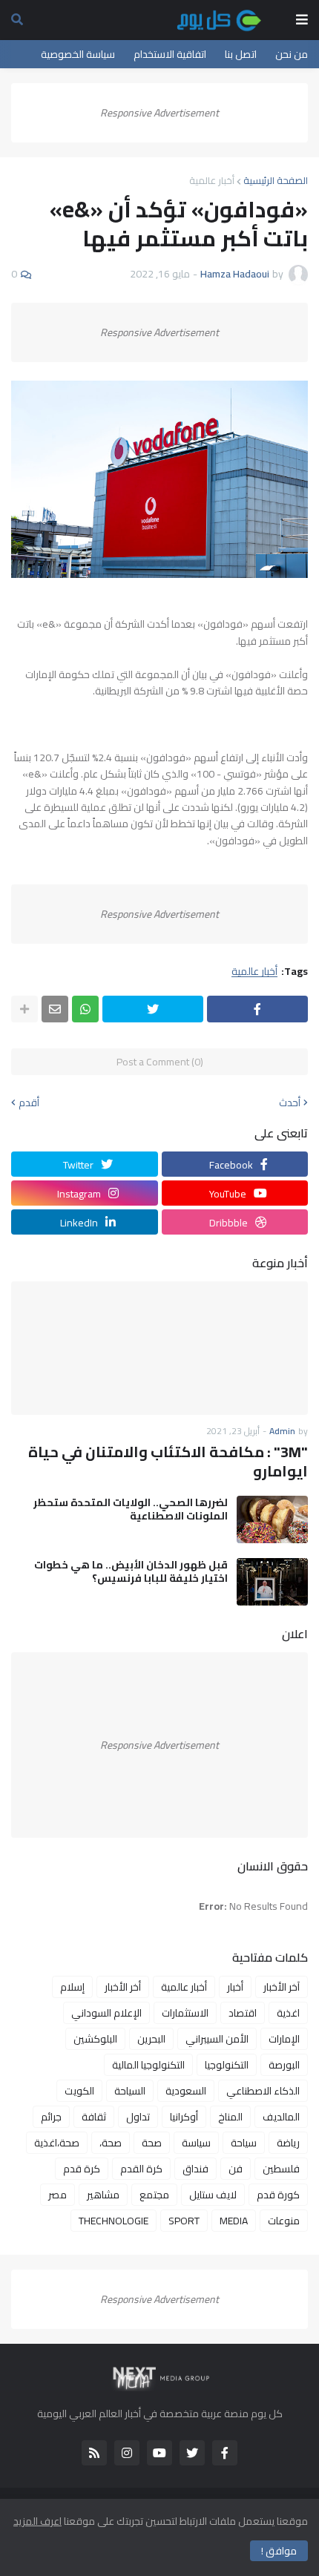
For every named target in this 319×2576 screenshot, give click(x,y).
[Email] (55, 1009)
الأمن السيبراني (217, 2039)
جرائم (51, 2117)
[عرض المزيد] (24, 1009)
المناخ (230, 2117)
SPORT (184, 2221)
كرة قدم (82, 2169)
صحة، (111, 2143)
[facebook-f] (225, 2453)
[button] (302, 20)
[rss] (94, 2453)
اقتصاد (243, 2013)
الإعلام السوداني (106, 2013)
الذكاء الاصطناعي (263, 2091)
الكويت (79, 2091)
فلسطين (281, 2169)
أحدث (290, 1103)
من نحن (292, 54)
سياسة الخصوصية (78, 54)
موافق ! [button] (279, 2551)
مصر (57, 2195)
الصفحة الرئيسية (276, 180)
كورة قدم (278, 2195)
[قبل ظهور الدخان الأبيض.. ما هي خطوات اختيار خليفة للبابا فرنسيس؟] (272, 1582)
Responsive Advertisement (159, 113)
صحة (152, 2143)
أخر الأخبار (123, 1987)
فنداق (195, 2169)
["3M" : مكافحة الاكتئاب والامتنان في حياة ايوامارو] (159, 1348)
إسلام (72, 1987)
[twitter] (192, 2453)
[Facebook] (257, 1009)
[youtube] (159, 2453)
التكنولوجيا (227, 2065)
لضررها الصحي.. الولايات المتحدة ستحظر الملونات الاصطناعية (131, 1509)
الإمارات (284, 2039)
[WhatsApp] (85, 1009)
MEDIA (234, 2221)
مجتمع (154, 2195)
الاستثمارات (185, 2013)
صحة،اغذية (57, 2143)
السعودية (186, 2091)
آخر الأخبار (282, 1987)
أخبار (235, 1987)
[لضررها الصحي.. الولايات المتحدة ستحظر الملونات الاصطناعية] (272, 1519)
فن (236, 2169)
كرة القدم (141, 2169)
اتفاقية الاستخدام (170, 54)
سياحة (244, 2143)
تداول (138, 2117)
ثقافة (94, 2117)
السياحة (130, 2091)
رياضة (288, 2143)
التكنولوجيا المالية (148, 2065)
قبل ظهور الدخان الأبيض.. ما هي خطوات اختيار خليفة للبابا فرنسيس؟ (131, 1571)
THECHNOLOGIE (114, 2221)
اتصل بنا (241, 54)
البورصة (284, 2065)
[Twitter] (153, 1009)
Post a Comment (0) (160, 1062)
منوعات (284, 2221)
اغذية (288, 2013)
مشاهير (103, 2195)
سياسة (196, 2143)
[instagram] (127, 2453)
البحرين (151, 2039)
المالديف (281, 2117)
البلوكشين (95, 2039)
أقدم (29, 1103)
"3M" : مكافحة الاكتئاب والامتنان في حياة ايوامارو (168, 1462)
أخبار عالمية (212, 180)
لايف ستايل (213, 2195)
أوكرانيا (184, 2117)
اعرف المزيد (37, 2521)
